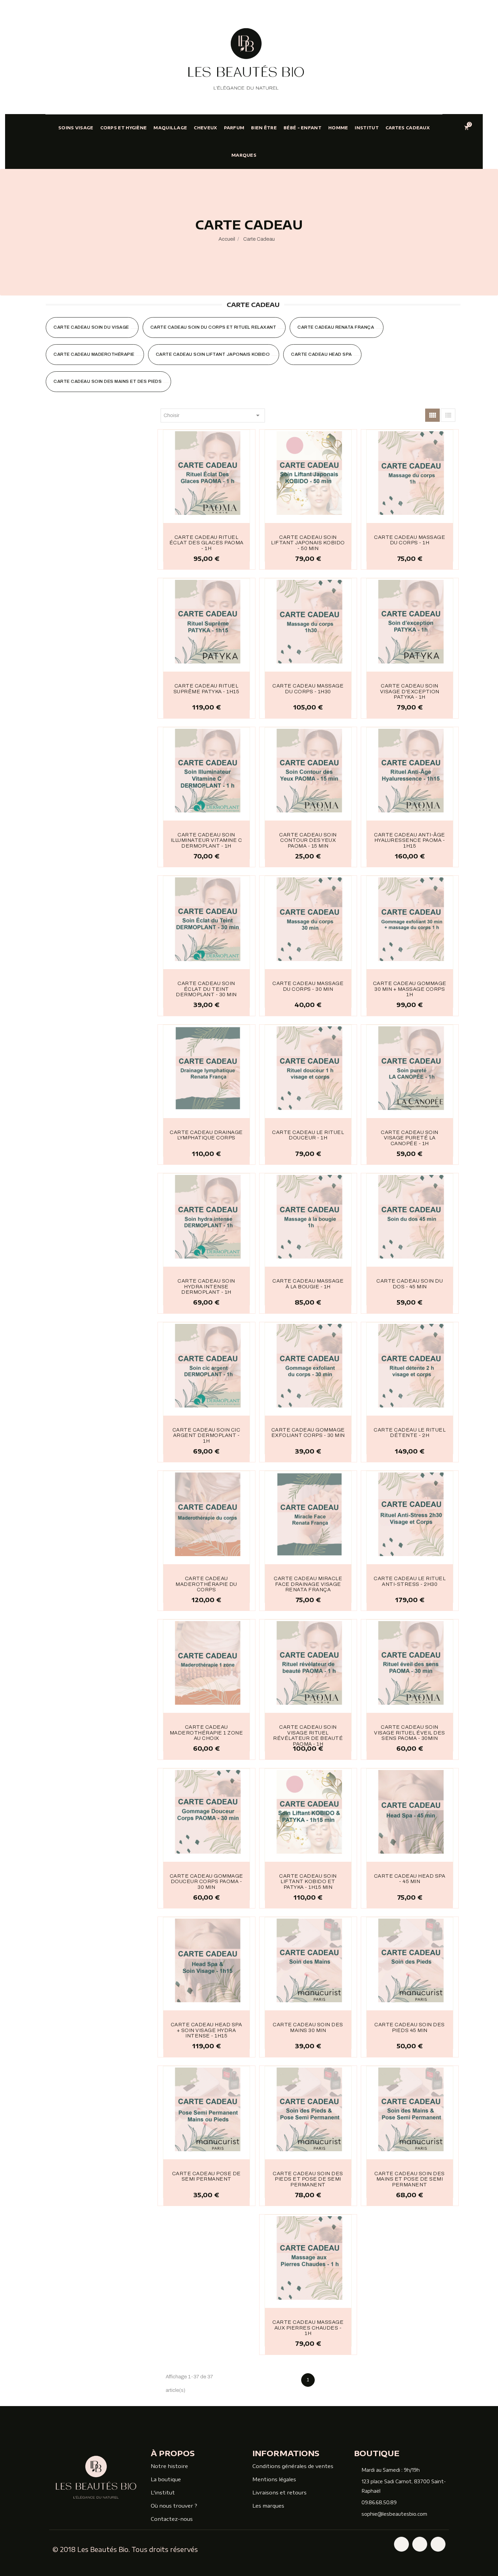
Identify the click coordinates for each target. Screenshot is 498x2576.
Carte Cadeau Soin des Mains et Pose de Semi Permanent (410, 2179)
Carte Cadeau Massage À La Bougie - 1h (308, 1284)
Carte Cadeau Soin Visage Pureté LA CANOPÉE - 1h (410, 1138)
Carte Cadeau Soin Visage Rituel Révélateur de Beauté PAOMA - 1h (308, 1735)
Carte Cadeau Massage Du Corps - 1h (410, 540)
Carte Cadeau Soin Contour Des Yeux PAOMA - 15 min (308, 840)
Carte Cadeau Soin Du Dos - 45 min (410, 1284)
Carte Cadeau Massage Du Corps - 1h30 (308, 689)
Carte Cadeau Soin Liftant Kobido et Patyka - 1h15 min (308, 1882)
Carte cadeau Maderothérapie (94, 354)
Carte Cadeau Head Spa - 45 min (410, 1879)
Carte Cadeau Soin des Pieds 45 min (410, 2027)
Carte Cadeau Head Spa (321, 354)
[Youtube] (438, 2544)
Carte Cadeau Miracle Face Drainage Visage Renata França (308, 1584)
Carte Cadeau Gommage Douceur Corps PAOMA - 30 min (206, 1882)
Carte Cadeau (253, 304)
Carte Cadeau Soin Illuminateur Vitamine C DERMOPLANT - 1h (206, 840)
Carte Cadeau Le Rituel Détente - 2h (410, 1433)
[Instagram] (420, 2544)
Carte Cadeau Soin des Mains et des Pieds (108, 381)
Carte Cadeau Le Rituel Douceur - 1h (308, 1135)
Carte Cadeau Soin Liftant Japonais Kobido (213, 354)
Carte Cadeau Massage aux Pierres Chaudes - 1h (308, 2328)
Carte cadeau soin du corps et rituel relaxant (213, 327)
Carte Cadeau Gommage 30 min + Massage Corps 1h (410, 989)
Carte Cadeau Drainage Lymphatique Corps (206, 1135)
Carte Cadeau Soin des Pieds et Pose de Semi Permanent (308, 2179)
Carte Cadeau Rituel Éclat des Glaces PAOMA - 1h (206, 543)
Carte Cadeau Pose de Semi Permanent (206, 2176)
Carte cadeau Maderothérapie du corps (206, 1584)
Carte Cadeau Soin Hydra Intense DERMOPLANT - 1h (206, 1286)
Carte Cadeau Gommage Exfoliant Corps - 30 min (308, 1433)
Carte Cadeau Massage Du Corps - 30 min (308, 986)
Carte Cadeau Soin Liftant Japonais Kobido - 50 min (308, 543)
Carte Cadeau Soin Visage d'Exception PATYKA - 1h (410, 691)
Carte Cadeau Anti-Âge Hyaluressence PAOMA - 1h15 (410, 840)
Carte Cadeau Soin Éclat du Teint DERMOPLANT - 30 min (206, 989)
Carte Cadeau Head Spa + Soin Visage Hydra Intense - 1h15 (206, 2030)
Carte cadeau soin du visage (91, 327)
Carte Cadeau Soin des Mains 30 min (308, 2027)
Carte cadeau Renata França (336, 327)
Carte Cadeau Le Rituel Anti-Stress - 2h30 (410, 1581)
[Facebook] (401, 2544)
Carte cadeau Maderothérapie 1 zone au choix (206, 1733)
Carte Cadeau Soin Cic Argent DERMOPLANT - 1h (206, 1435)
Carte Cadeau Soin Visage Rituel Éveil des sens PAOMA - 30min (410, 1733)
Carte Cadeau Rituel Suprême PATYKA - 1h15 (206, 689)
